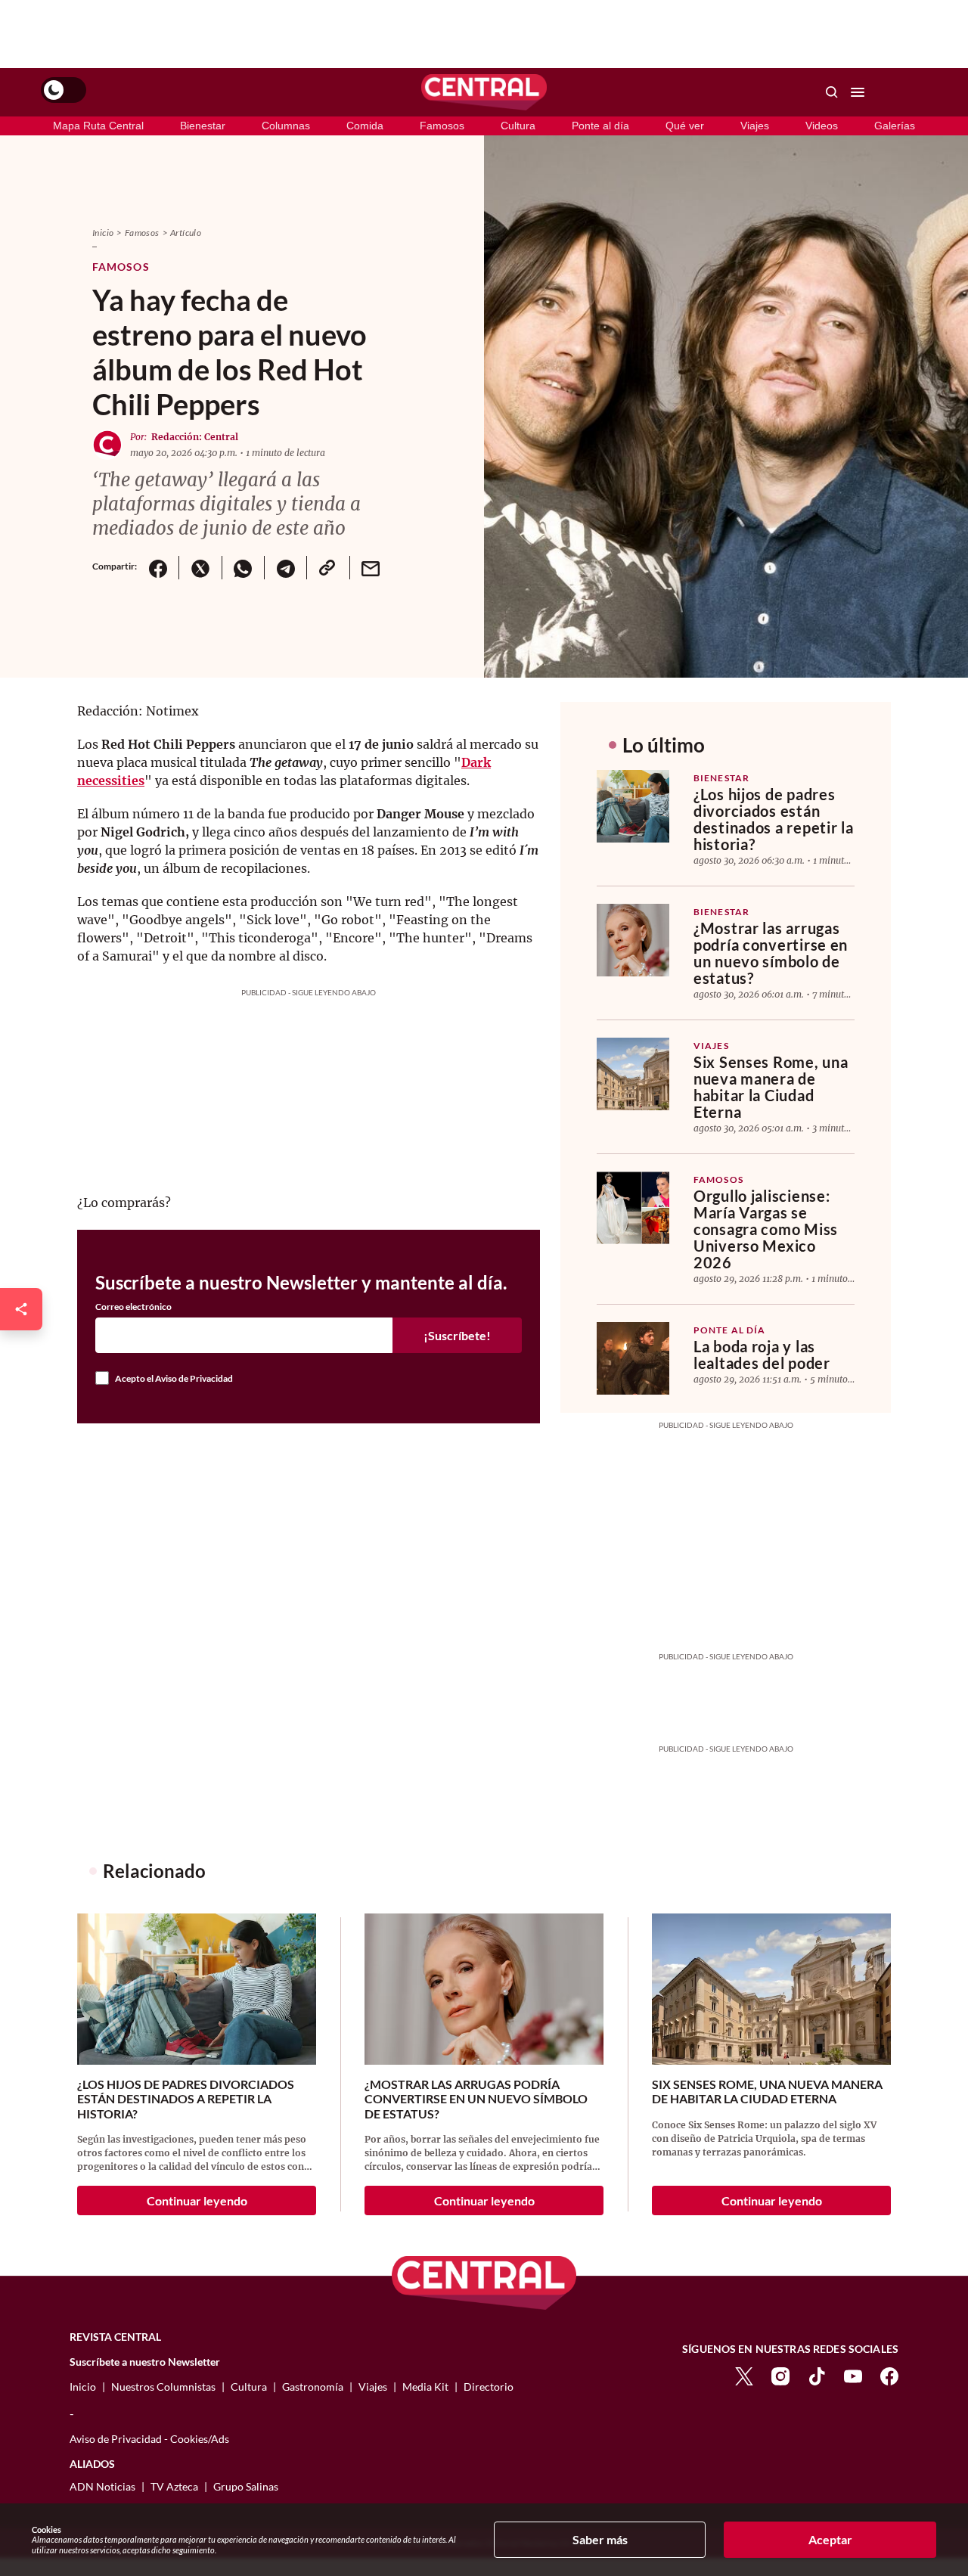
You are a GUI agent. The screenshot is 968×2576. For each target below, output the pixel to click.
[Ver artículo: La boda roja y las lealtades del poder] (633, 1358)
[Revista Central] (484, 92)
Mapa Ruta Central (98, 126)
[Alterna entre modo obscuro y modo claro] (64, 90)
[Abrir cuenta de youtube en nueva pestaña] (853, 2374)
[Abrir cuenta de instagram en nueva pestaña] (780, 2374)
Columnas (286, 126)
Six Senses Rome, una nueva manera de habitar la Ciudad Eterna (771, 1087)
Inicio (103, 233)
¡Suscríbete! (457, 1335)
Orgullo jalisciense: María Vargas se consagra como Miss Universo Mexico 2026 (766, 1229)
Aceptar (830, 2539)
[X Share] (200, 568)
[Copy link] (327, 568)
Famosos (442, 126)
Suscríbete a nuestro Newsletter (145, 2362)
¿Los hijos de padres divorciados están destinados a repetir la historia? (774, 819)
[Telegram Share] (285, 568)
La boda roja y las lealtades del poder (762, 1355)
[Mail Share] (371, 568)
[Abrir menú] (858, 92)
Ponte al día (600, 126)
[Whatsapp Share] (243, 568)
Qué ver (685, 126)
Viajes (755, 126)
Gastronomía (313, 2387)
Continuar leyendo (197, 2200)
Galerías (895, 126)
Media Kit (425, 2387)
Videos (822, 126)
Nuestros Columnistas (163, 2387)
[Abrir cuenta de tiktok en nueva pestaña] (817, 2374)
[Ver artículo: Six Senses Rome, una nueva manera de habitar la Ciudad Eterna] (633, 1074)
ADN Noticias (102, 2486)
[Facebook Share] (158, 568)
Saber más (600, 2539)
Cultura (518, 126)
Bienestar (203, 126)
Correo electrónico (133, 1307)
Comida (365, 126)
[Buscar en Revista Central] (832, 92)
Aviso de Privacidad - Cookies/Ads (149, 2439)
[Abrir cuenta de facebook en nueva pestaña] (889, 2374)
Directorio (489, 2387)
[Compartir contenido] (21, 1309)
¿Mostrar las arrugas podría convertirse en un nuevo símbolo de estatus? (771, 953)
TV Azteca (174, 2486)
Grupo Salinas (246, 2486)
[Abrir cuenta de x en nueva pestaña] (744, 2374)
